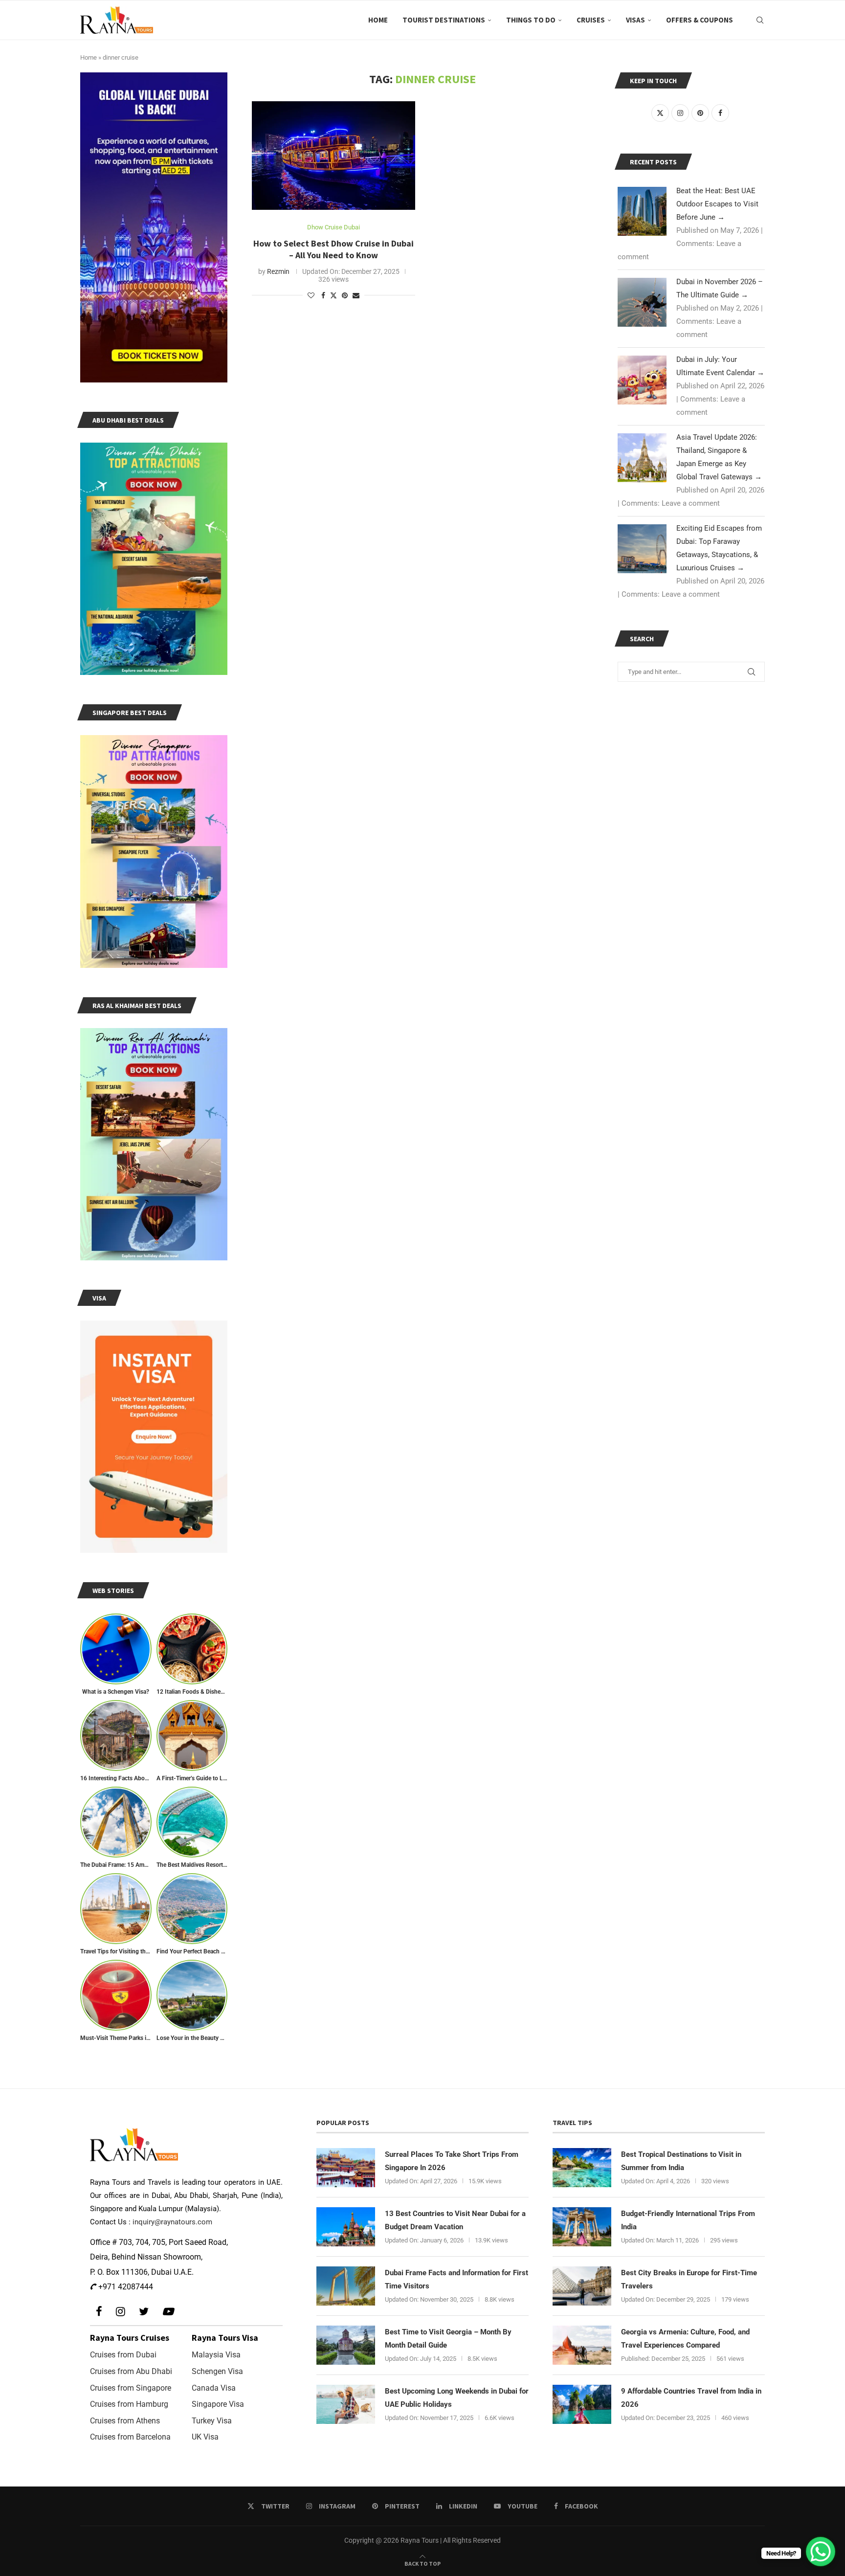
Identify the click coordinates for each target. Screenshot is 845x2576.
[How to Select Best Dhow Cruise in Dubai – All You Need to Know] (334, 156)
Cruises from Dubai (123, 2355)
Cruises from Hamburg (129, 2404)
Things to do (531, 20)
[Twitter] (144, 2312)
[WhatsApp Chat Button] (821, 2552)
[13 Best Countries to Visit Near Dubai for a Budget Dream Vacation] (346, 2227)
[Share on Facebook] (323, 295)
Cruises (591, 20)
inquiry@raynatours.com (172, 2222)
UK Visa (205, 2437)
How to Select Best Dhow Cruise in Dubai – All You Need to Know (334, 249)
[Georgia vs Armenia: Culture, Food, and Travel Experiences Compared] (582, 2345)
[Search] (760, 20)
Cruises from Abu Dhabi (131, 2371)
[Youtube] (168, 2312)
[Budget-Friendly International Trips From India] (582, 2227)
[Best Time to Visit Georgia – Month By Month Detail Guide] (346, 2345)
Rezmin (278, 271)
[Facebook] (99, 2312)
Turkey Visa (212, 2421)
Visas (635, 20)
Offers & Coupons (700, 20)
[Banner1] (154, 227)
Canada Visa (214, 2388)
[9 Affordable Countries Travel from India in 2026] (582, 2404)
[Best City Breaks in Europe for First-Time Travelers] (582, 2286)
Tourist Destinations (444, 20)
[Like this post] (311, 295)
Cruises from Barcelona (130, 2437)
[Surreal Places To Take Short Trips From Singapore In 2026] (346, 2168)
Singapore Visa (218, 2404)
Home (378, 20)
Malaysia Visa (216, 2355)
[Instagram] (121, 2312)
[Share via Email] (356, 295)
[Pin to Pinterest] (345, 295)
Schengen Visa (217, 2371)
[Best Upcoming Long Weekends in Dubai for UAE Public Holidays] (346, 2404)
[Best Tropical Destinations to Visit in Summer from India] (582, 2168)
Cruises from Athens (125, 2421)
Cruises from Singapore (131, 2388)
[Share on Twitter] (334, 295)
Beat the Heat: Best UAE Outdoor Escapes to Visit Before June (717, 204)
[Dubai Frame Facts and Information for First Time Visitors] (346, 2286)
